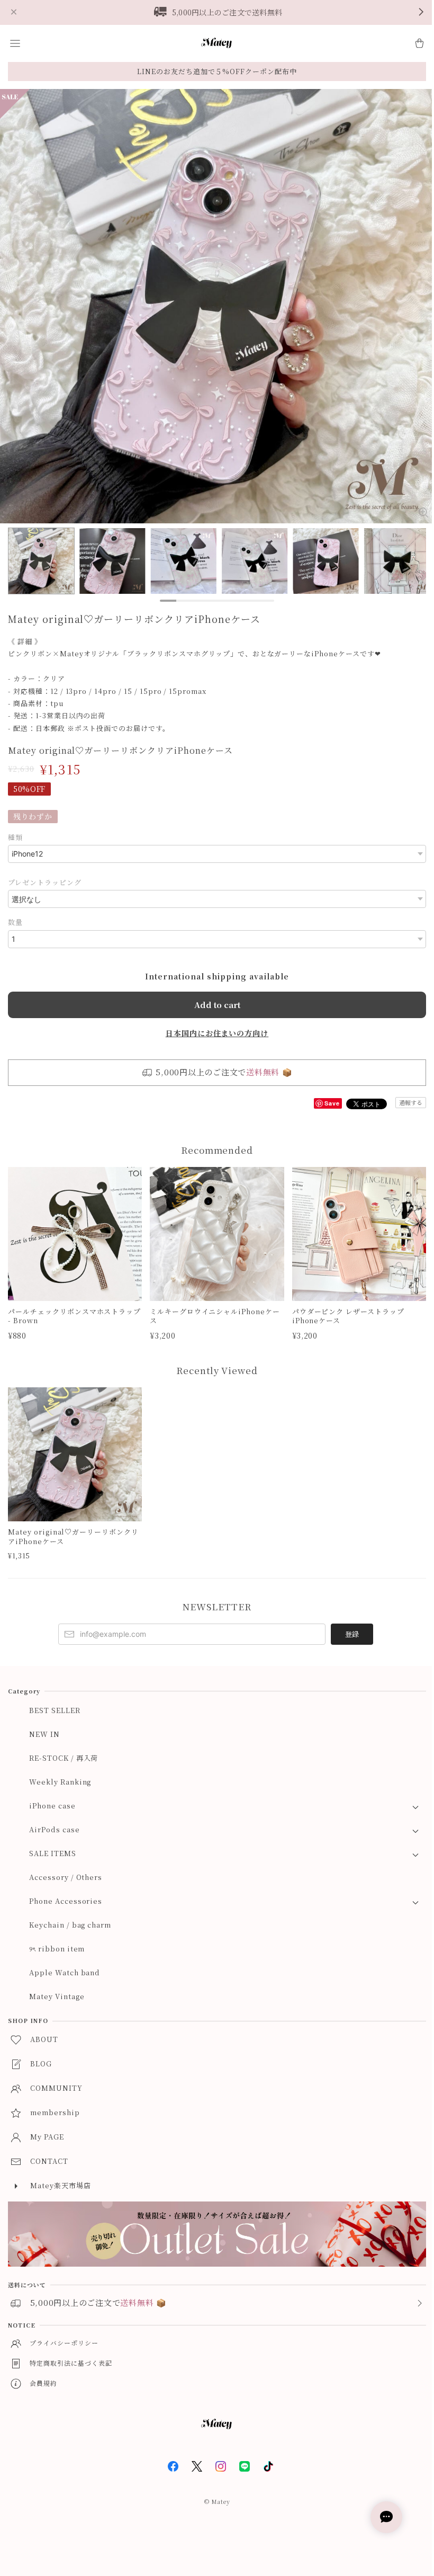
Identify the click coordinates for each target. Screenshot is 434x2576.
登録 (352, 1634)
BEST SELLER (55, 1710)
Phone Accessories (66, 1901)
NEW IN (44, 1734)
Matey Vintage (57, 1996)
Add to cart (217, 1005)
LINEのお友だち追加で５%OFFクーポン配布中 (217, 71)
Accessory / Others (66, 1877)
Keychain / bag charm (70, 1925)
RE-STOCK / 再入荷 (64, 1758)
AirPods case (55, 1829)
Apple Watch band (65, 1972)
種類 (15, 837)
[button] (15, 43)
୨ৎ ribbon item (57, 1949)
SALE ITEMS (53, 1853)
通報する (411, 1102)
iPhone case (52, 1806)
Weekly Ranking (60, 1782)
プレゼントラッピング (45, 882)
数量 (15, 922)
